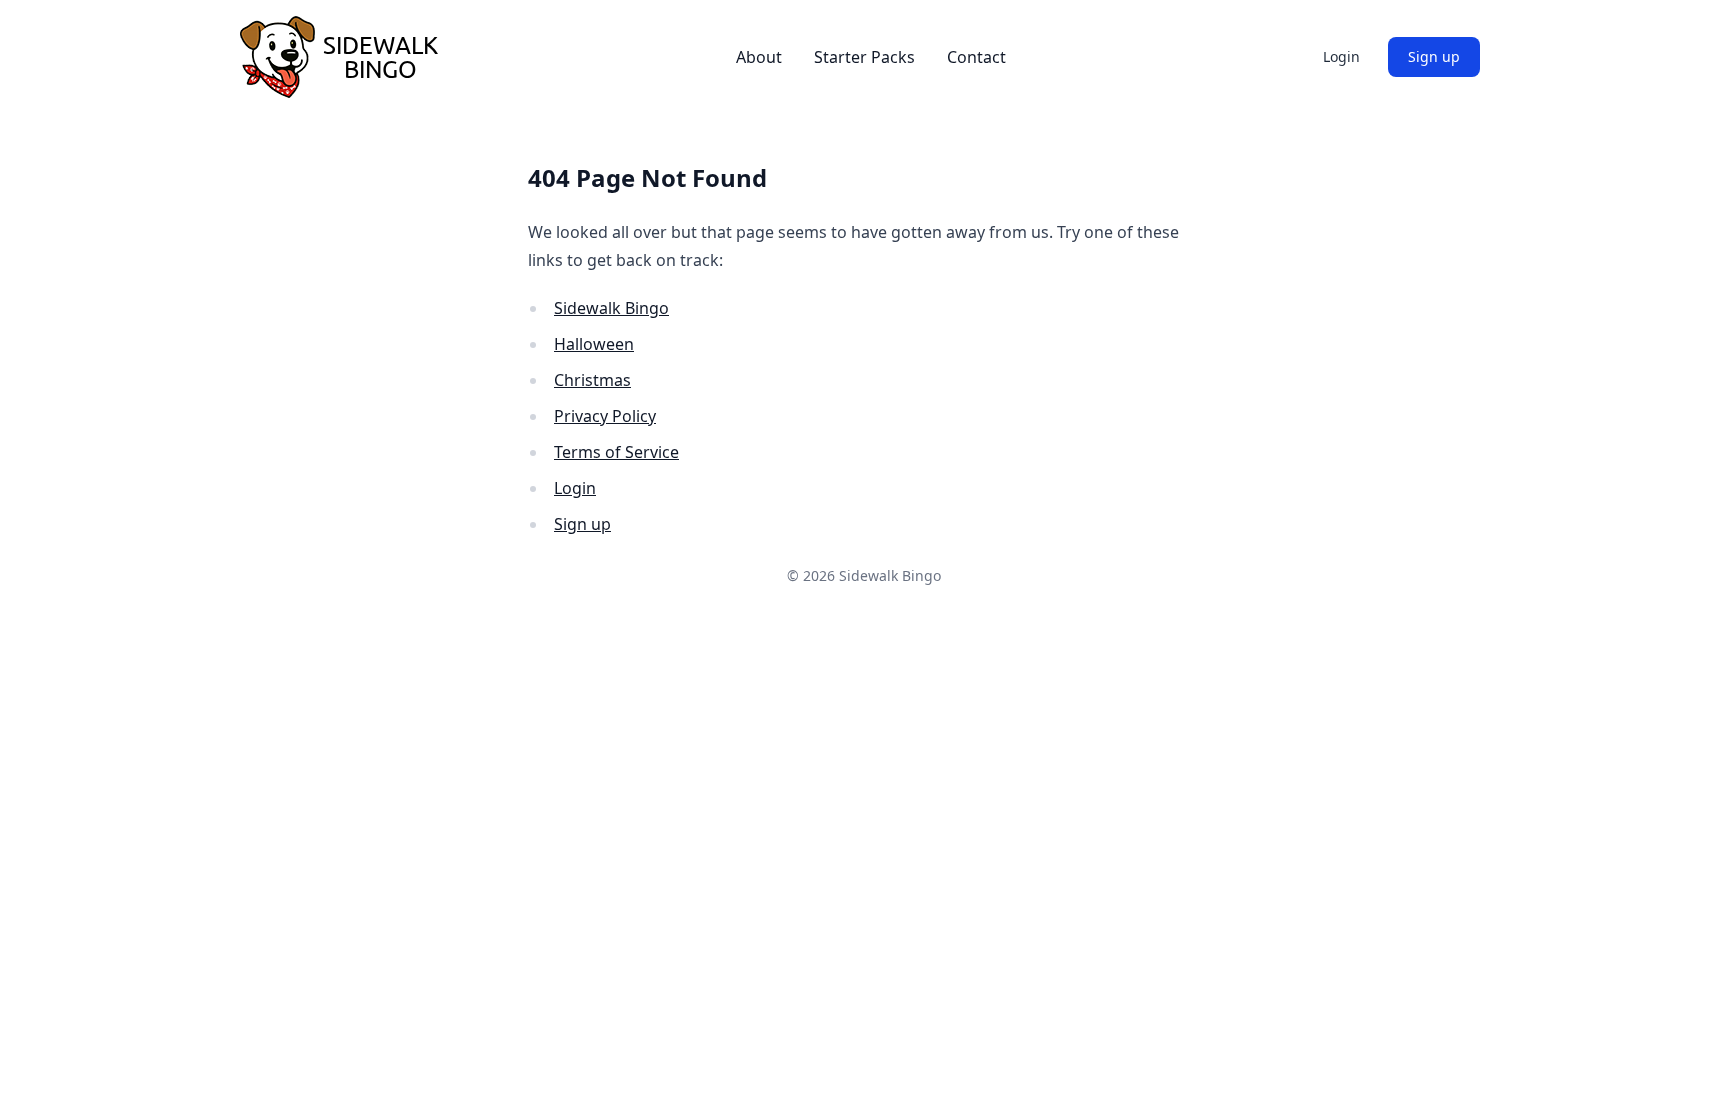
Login (1341, 56)
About (759, 57)
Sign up (1434, 56)
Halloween (594, 344)
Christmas (592, 380)
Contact (976, 57)
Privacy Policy (605, 416)
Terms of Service (616, 452)
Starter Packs (864, 57)
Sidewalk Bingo (611, 308)
